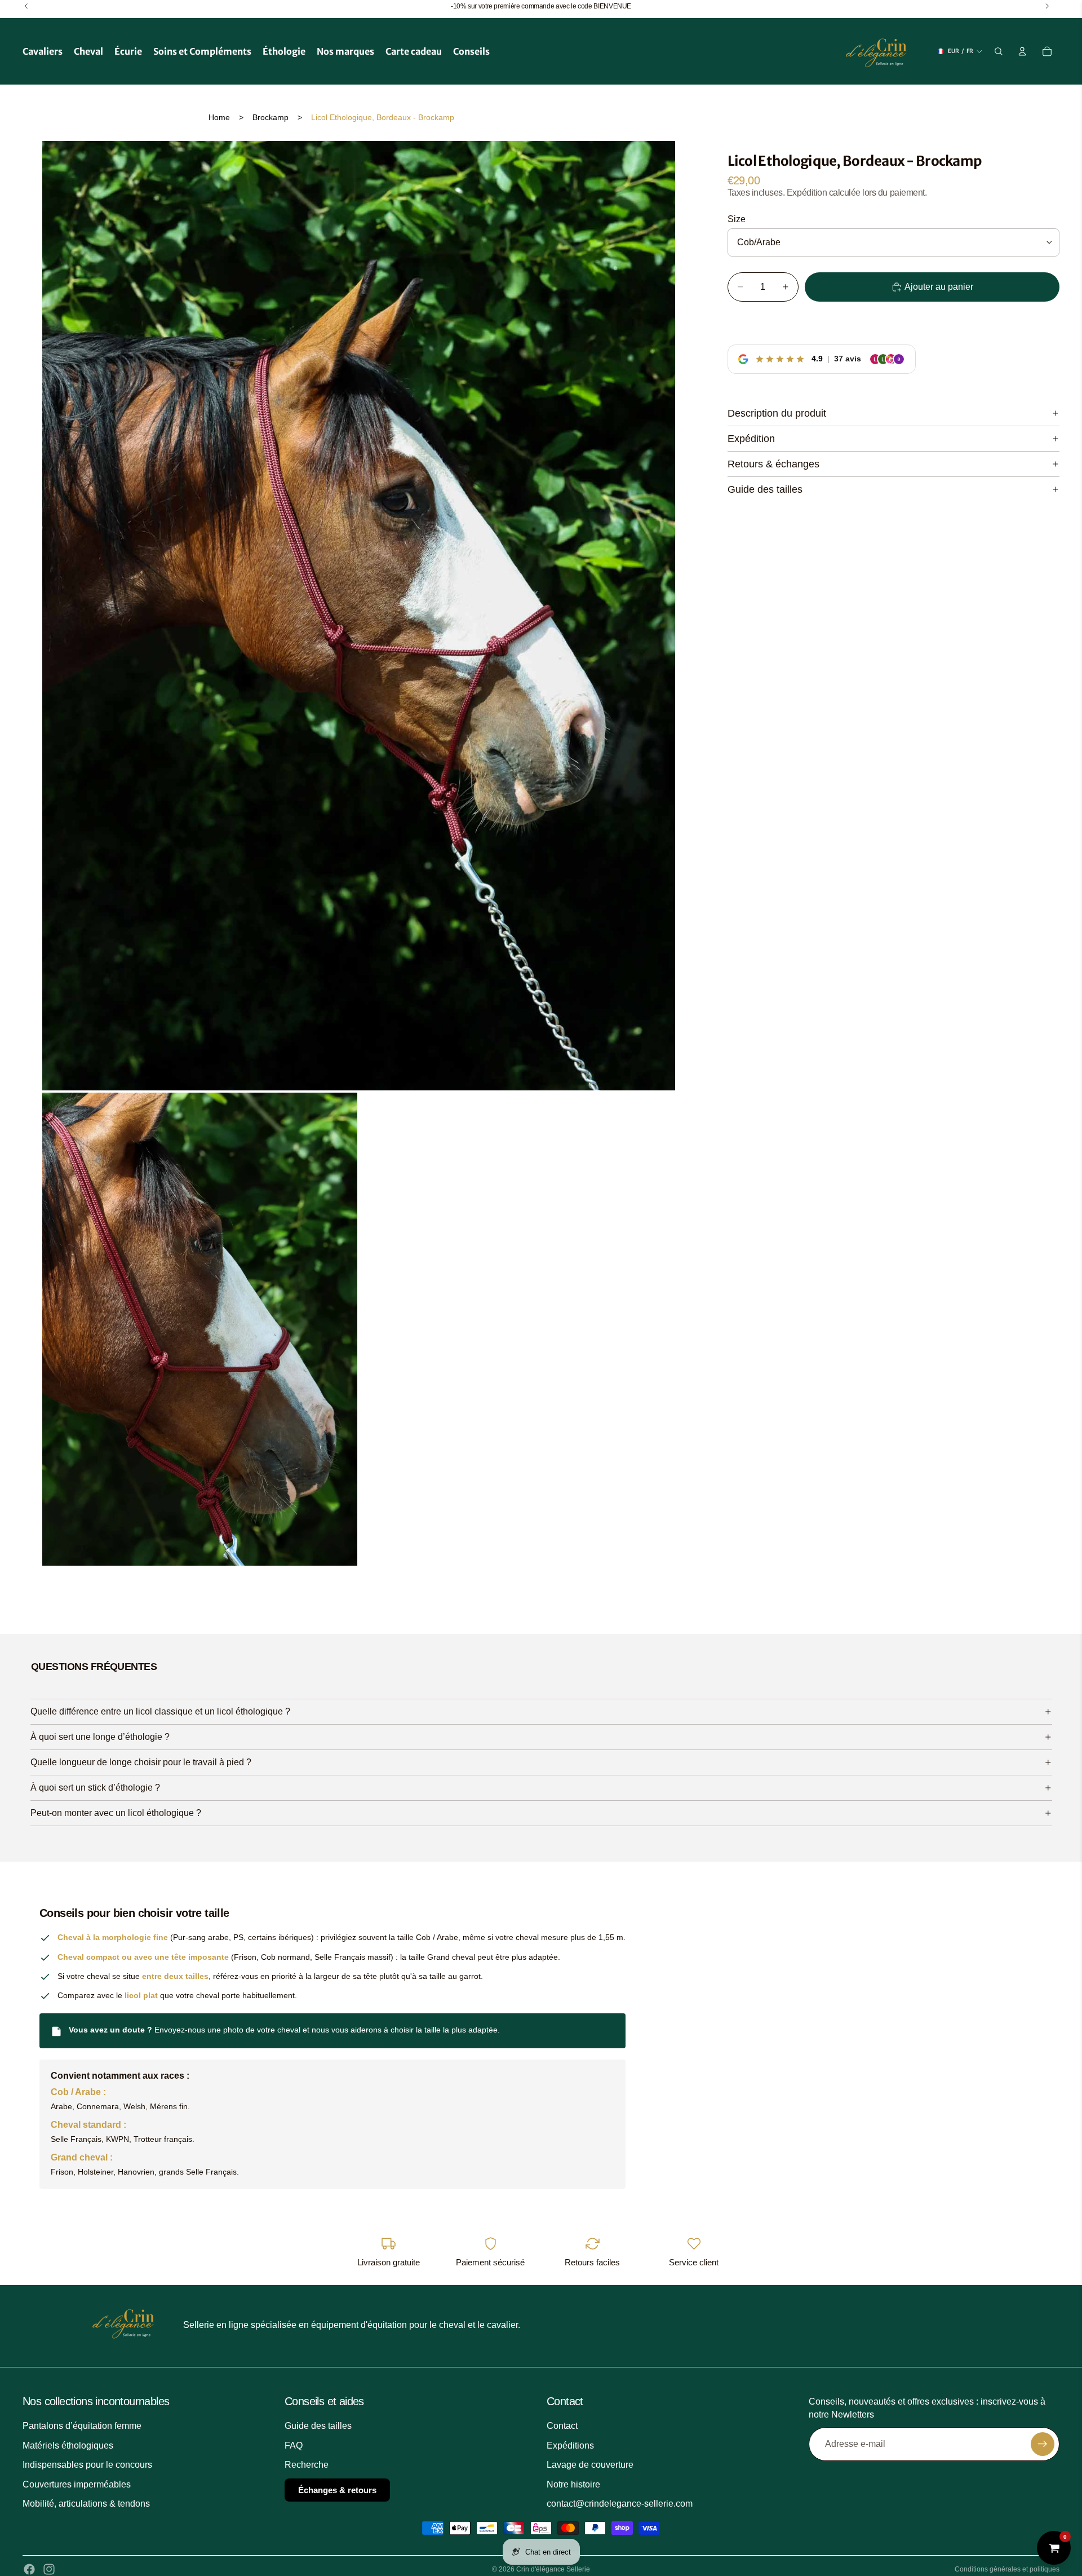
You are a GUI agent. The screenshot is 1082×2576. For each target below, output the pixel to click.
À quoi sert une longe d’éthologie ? (100, 1737)
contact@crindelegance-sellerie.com (620, 2504)
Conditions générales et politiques (1007, 2569)
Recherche (307, 2465)
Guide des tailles (765, 489)
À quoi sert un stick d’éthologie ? (95, 1788)
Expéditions (570, 2445)
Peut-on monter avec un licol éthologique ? (116, 1813)
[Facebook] (29, 2569)
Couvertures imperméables (77, 2484)
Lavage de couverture (590, 2465)
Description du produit (777, 413)
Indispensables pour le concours (87, 2465)
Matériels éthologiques (68, 2445)
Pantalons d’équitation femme (82, 2426)
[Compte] (1022, 51)
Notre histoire (573, 2484)
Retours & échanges (773, 464)
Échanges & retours (337, 2489)
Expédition (751, 439)
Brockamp (270, 117)
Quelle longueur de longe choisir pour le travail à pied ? (141, 1762)
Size (737, 219)
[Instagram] (49, 2569)
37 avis (848, 359)
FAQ (294, 2445)
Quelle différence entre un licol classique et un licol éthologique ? (160, 1711)
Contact (562, 2426)
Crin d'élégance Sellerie (553, 2569)
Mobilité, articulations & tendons (86, 2504)
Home (219, 117)
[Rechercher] (999, 51)
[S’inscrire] (1043, 2444)
